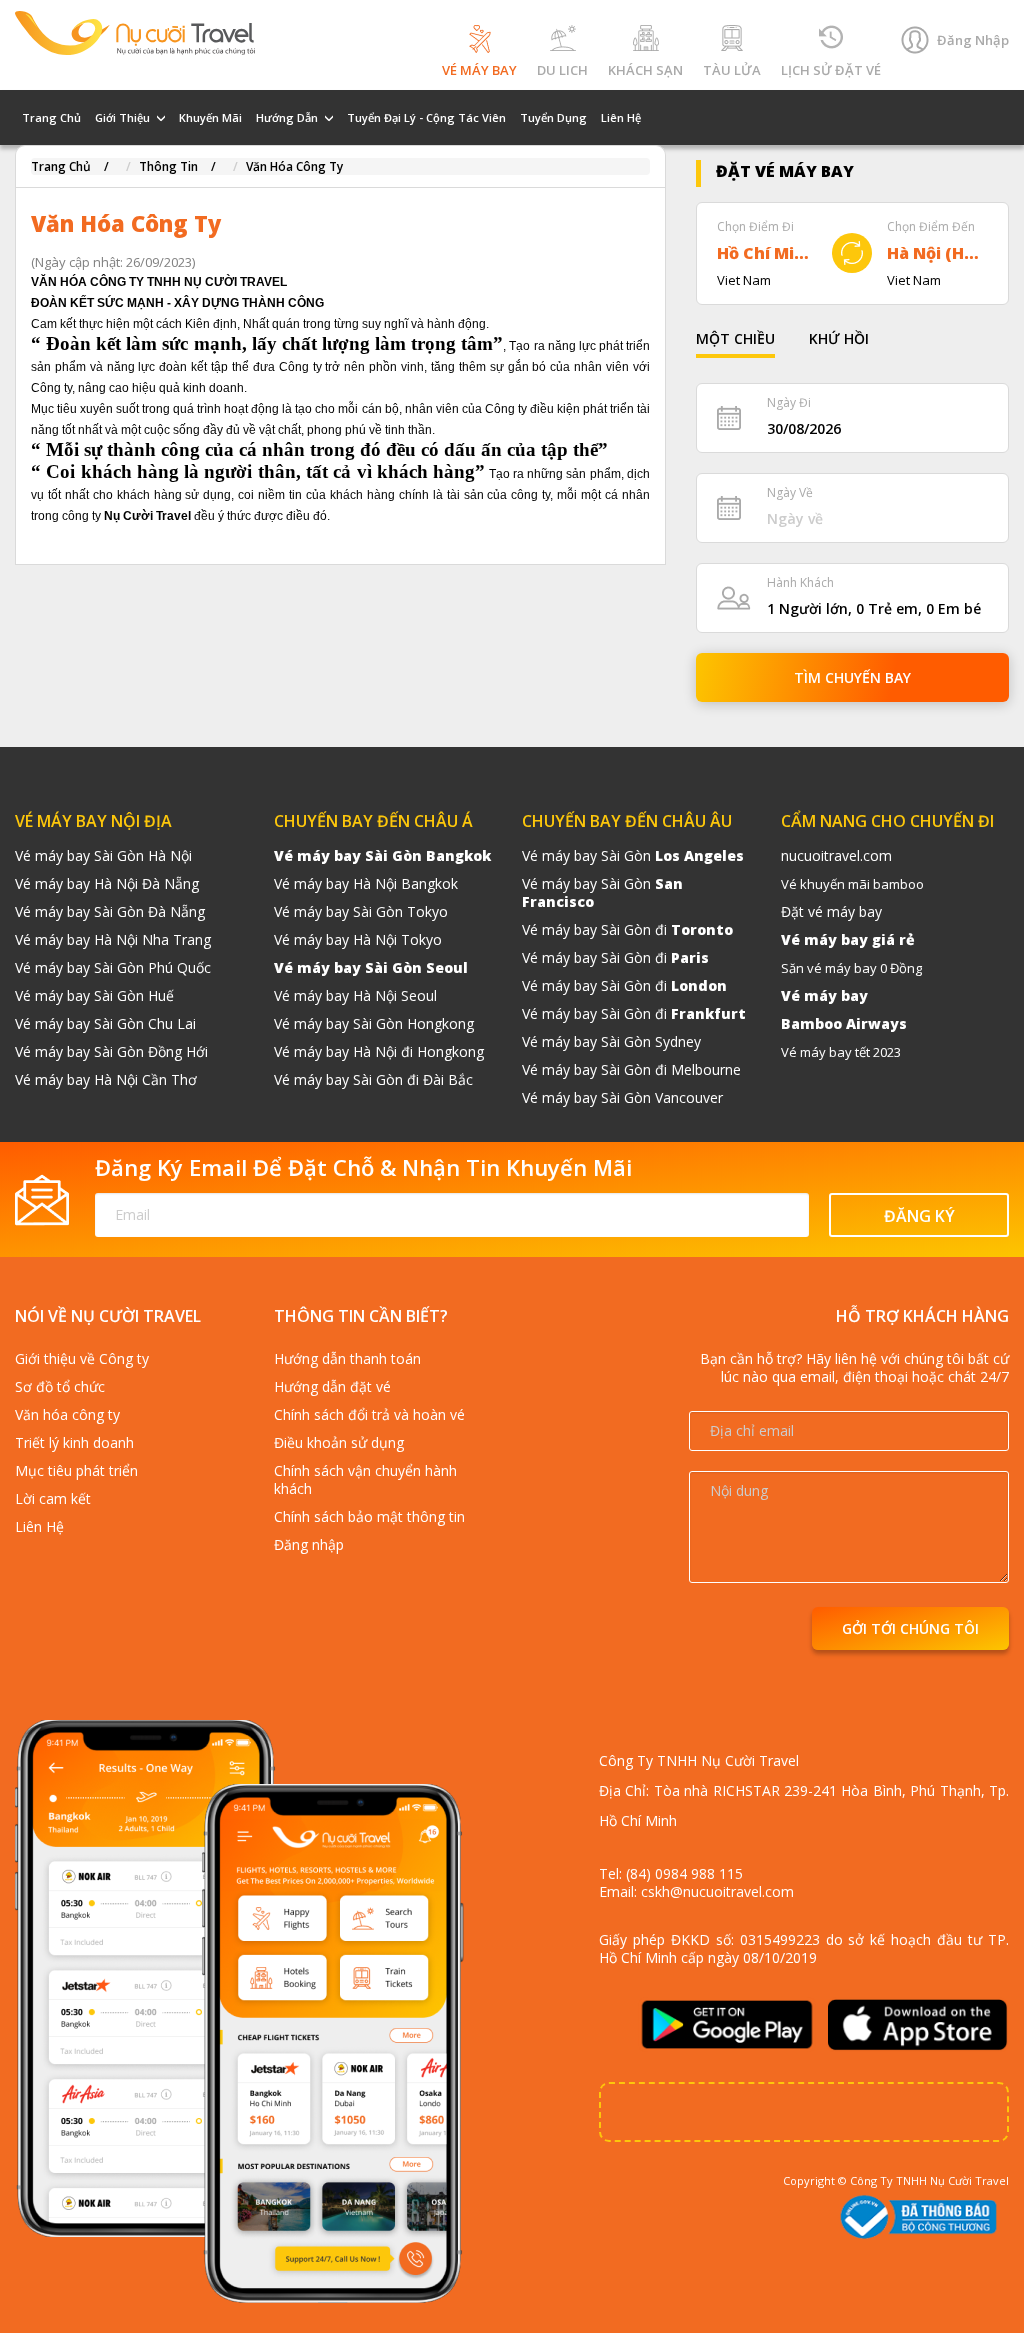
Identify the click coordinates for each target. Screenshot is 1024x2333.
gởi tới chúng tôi (910, 1628)
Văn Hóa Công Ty (294, 166)
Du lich (562, 70)
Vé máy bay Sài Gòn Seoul (371, 967)
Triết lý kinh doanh (74, 1442)
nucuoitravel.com (836, 855)
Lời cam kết (53, 1498)
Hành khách (800, 582)
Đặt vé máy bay (831, 911)
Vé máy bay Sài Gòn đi (627, 929)
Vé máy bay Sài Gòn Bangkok (382, 855)
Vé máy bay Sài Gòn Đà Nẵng (110, 911)
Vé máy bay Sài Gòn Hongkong (374, 1023)
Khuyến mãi (210, 117)
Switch (852, 253)
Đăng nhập (973, 40)
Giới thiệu (122, 117)
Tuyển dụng (553, 117)
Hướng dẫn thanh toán (347, 1358)
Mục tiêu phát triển (76, 1470)
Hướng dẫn (287, 117)
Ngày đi (789, 402)
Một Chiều (735, 338)
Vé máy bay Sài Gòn (633, 855)
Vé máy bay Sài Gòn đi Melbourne (631, 1069)
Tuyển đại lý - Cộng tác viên (426, 117)
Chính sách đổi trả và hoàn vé (369, 1414)
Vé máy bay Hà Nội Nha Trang (113, 939)
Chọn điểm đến (931, 226)
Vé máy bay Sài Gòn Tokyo (361, 911)
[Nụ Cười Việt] (135, 30)
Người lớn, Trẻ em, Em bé (874, 608)
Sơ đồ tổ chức (60, 1386)
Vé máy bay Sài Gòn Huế (94, 995)
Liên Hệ (621, 117)
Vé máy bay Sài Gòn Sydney (611, 1041)
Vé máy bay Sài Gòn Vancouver (622, 1097)
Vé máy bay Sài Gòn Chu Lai (105, 1023)
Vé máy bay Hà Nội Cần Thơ (106, 1079)
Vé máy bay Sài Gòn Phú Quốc (113, 967)
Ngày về (790, 492)
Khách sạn (645, 70)
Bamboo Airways (844, 1023)
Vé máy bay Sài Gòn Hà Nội (103, 855)
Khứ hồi (839, 338)
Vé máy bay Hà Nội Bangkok (366, 883)
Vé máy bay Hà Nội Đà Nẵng (107, 883)
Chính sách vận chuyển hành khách (365, 1479)
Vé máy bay (479, 70)
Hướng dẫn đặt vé (332, 1386)
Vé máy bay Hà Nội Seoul (355, 995)
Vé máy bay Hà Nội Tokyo (358, 939)
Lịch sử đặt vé (831, 70)
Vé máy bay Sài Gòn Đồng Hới (111, 1051)
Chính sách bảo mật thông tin (369, 1516)
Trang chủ (51, 117)
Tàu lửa (732, 70)
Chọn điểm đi (755, 226)
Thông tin (168, 166)
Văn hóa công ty (67, 1414)
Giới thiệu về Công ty (82, 1358)
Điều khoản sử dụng (339, 1442)
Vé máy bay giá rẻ (848, 939)
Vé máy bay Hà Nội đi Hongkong (379, 1051)
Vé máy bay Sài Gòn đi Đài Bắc (373, 1079)
